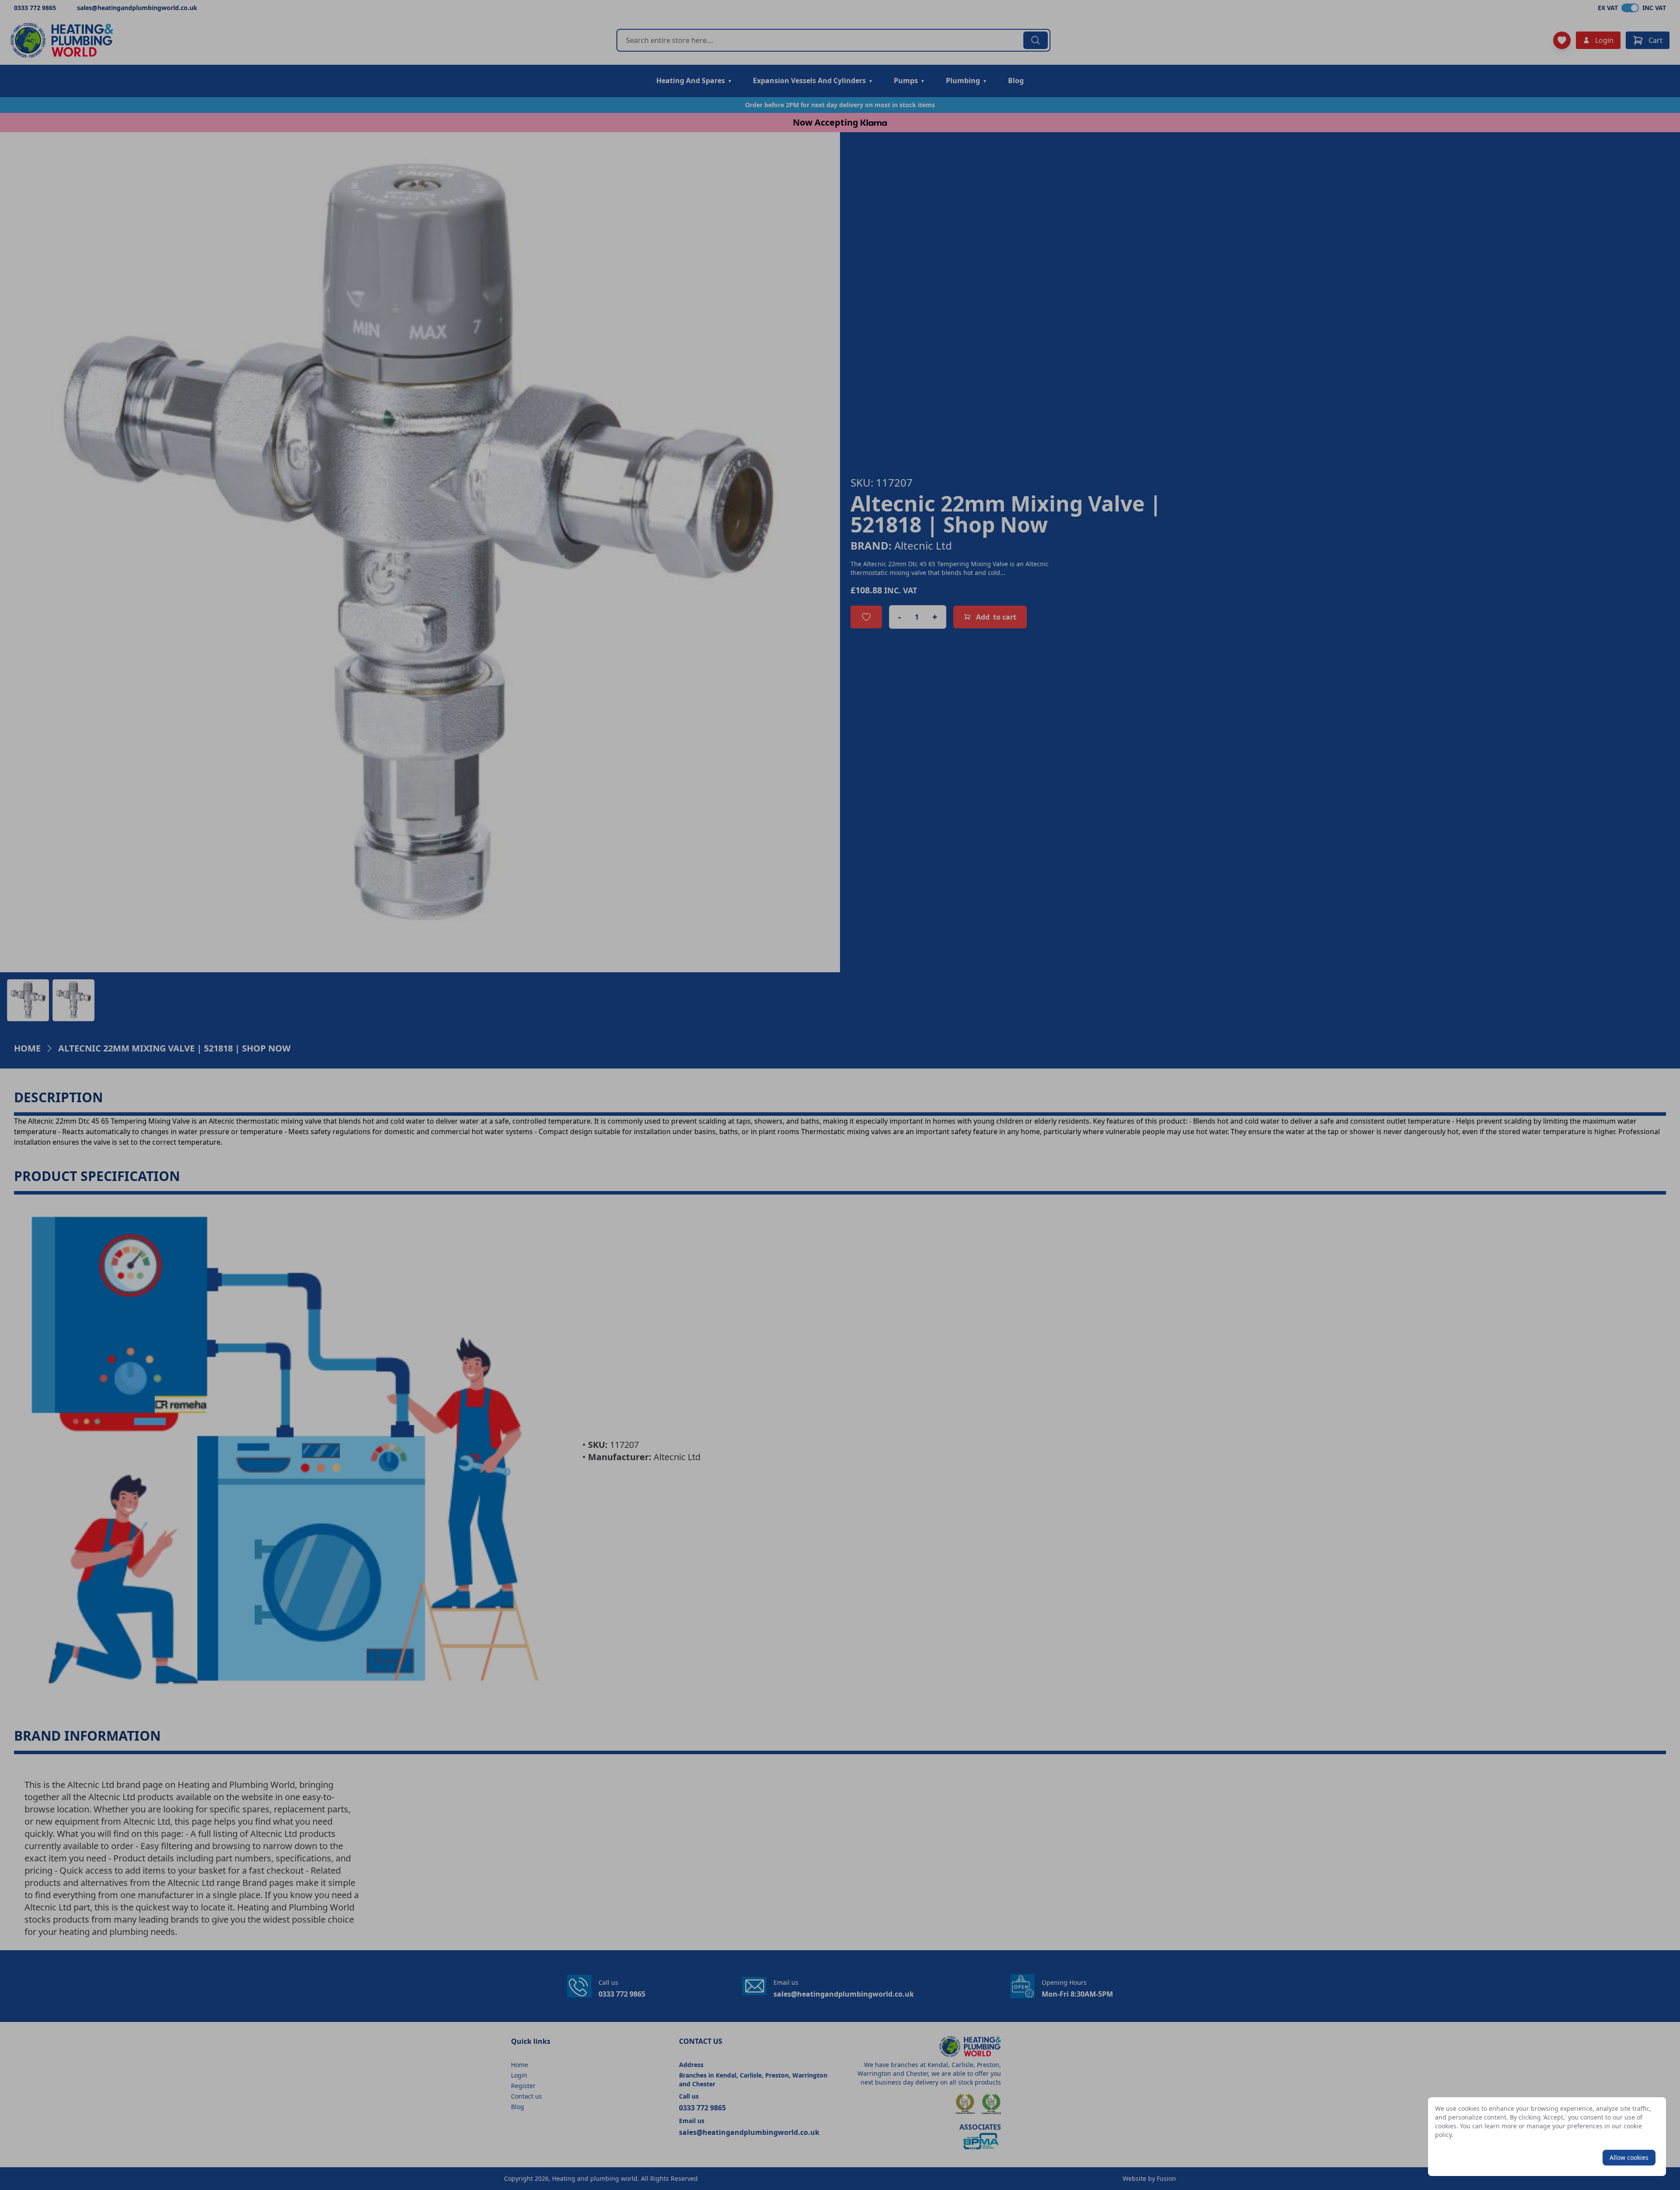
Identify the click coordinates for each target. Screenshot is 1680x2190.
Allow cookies (1629, 2157)
